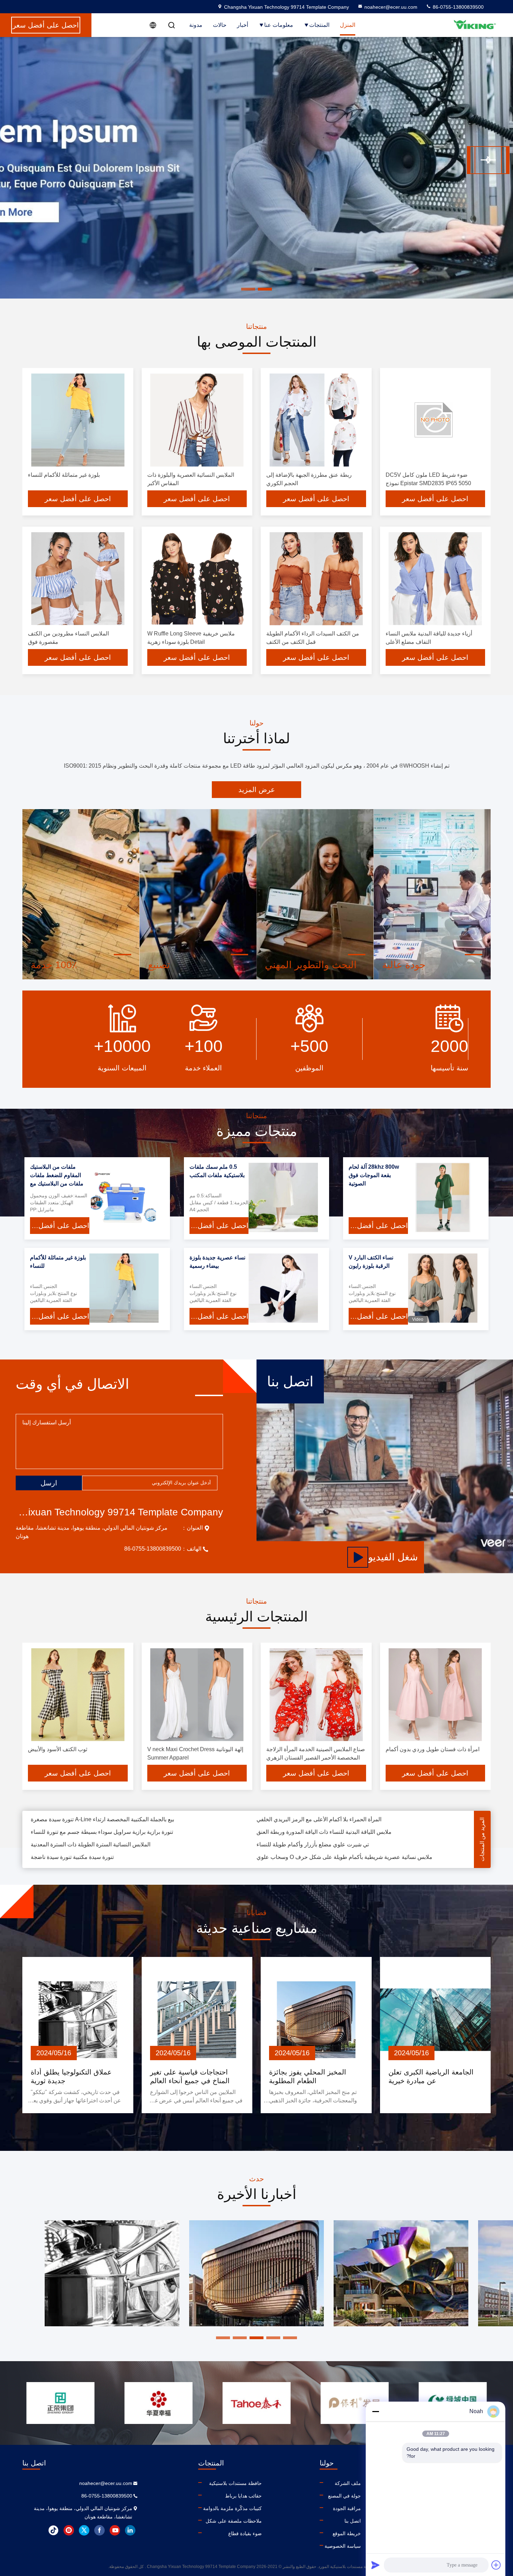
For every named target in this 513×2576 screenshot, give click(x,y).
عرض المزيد (257, 790)
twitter (84, 2530)
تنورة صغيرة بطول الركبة (60, 1835)
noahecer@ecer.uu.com (391, 7)
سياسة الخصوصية (343, 2546)
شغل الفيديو (393, 1557)
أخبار (243, 25)
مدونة (196, 25)
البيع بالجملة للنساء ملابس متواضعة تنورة (78, 1847)
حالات (220, 25)
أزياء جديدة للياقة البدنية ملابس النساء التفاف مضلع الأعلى (323, 1835)
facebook (99, 2530)
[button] (484, 160)
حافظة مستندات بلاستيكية (235, 2483)
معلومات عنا (279, 25)
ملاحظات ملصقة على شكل (234, 2521)
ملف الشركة (348, 2483)
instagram (69, 2530)
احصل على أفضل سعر (78, 499)
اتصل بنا (353, 2521)
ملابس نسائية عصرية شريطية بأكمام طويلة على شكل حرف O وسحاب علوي (344, 1822)
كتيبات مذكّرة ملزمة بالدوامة (232, 2508)
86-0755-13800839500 (458, 7)
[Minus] (376, 2411)
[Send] (376, 2565)
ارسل (49, 1483)
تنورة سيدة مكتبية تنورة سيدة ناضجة (72, 1822)
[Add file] (496, 2565)
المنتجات (319, 25)
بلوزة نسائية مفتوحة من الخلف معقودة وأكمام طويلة (317, 1847)
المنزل (348, 25)
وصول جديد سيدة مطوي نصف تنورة (298, 1860)
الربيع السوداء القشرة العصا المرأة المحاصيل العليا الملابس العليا (104, 1860)
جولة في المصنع (344, 2496)
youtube (115, 2530)
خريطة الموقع (347, 2533)
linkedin (130, 2530)
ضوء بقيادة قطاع (245, 2533)
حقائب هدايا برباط (243, 2496)
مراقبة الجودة (347, 2508)
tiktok (53, 2530)
